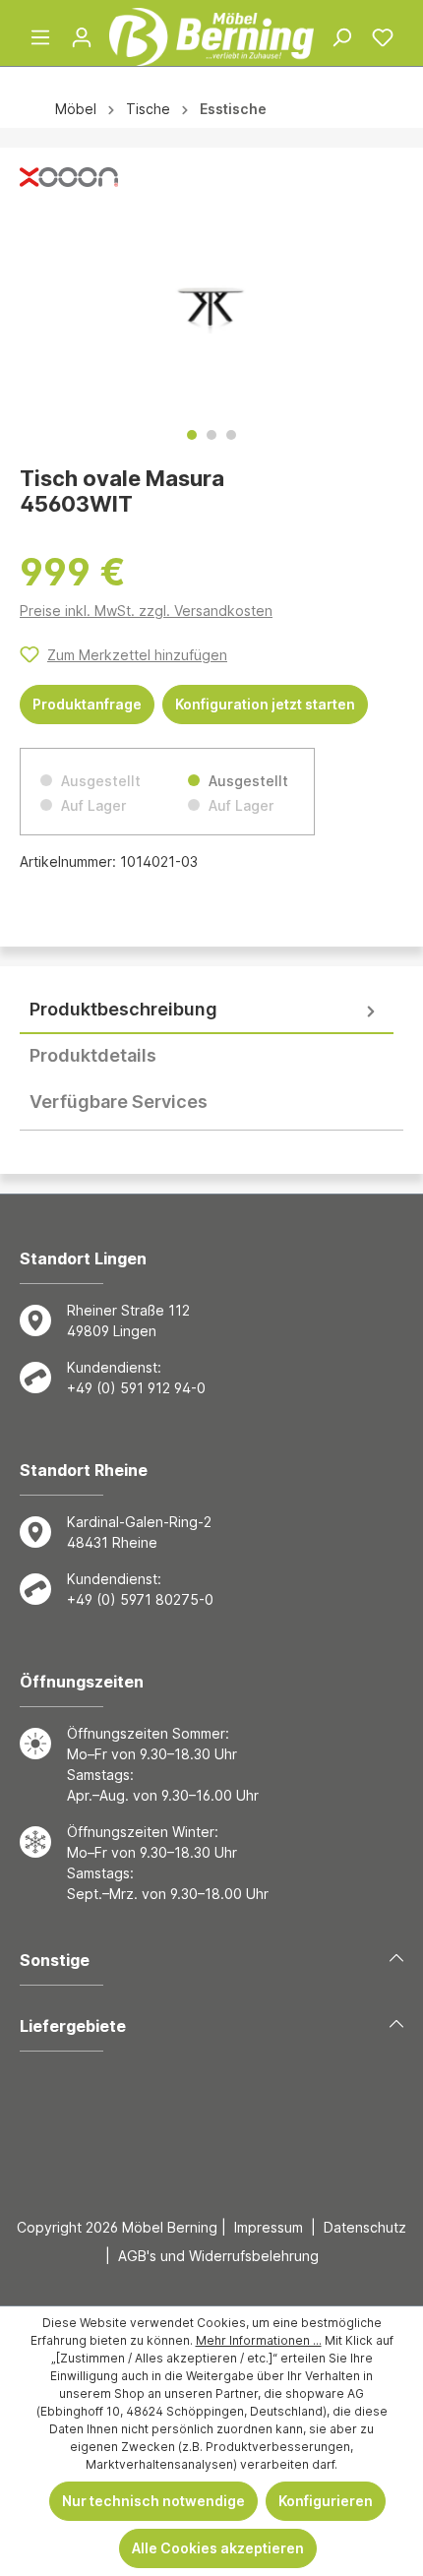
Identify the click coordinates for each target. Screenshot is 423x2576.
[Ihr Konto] (82, 37)
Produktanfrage (87, 704)
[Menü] (40, 37)
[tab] (207, 1010)
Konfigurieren (326, 2501)
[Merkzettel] (383, 37)
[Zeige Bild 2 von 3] (211, 435)
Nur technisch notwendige (153, 2501)
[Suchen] (341, 37)
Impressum (269, 2227)
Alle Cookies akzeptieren (218, 2548)
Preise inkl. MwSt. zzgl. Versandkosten (146, 611)
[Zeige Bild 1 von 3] (192, 435)
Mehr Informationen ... (259, 2340)
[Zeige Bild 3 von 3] (231, 435)
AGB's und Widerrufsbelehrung (218, 2256)
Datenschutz (365, 2227)
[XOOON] (69, 182)
